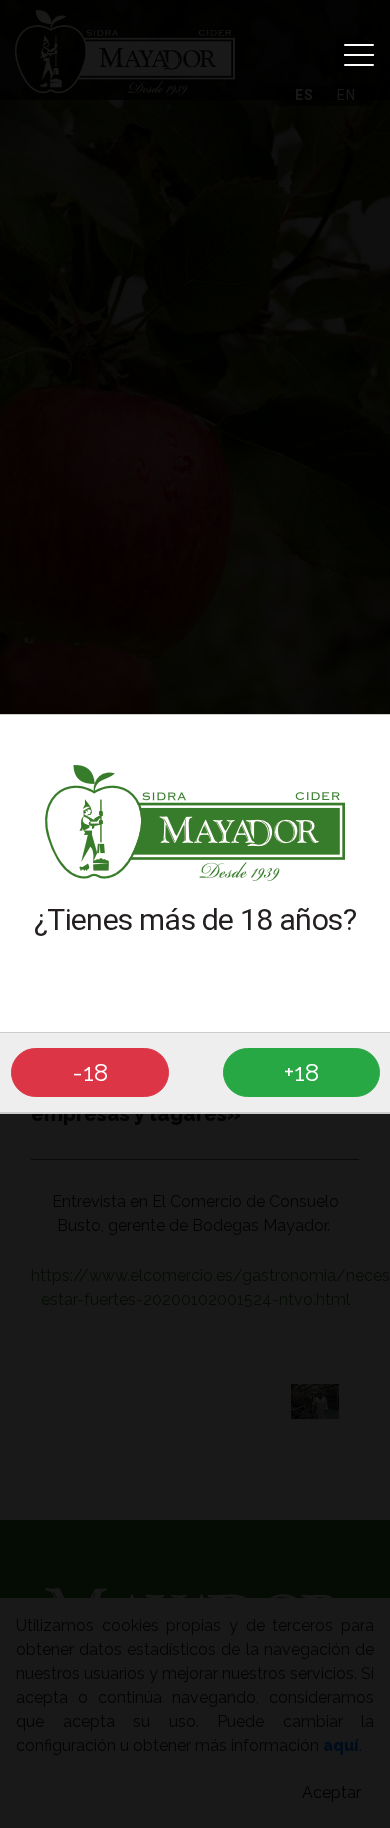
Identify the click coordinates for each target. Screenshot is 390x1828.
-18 (90, 1072)
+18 (301, 1072)
